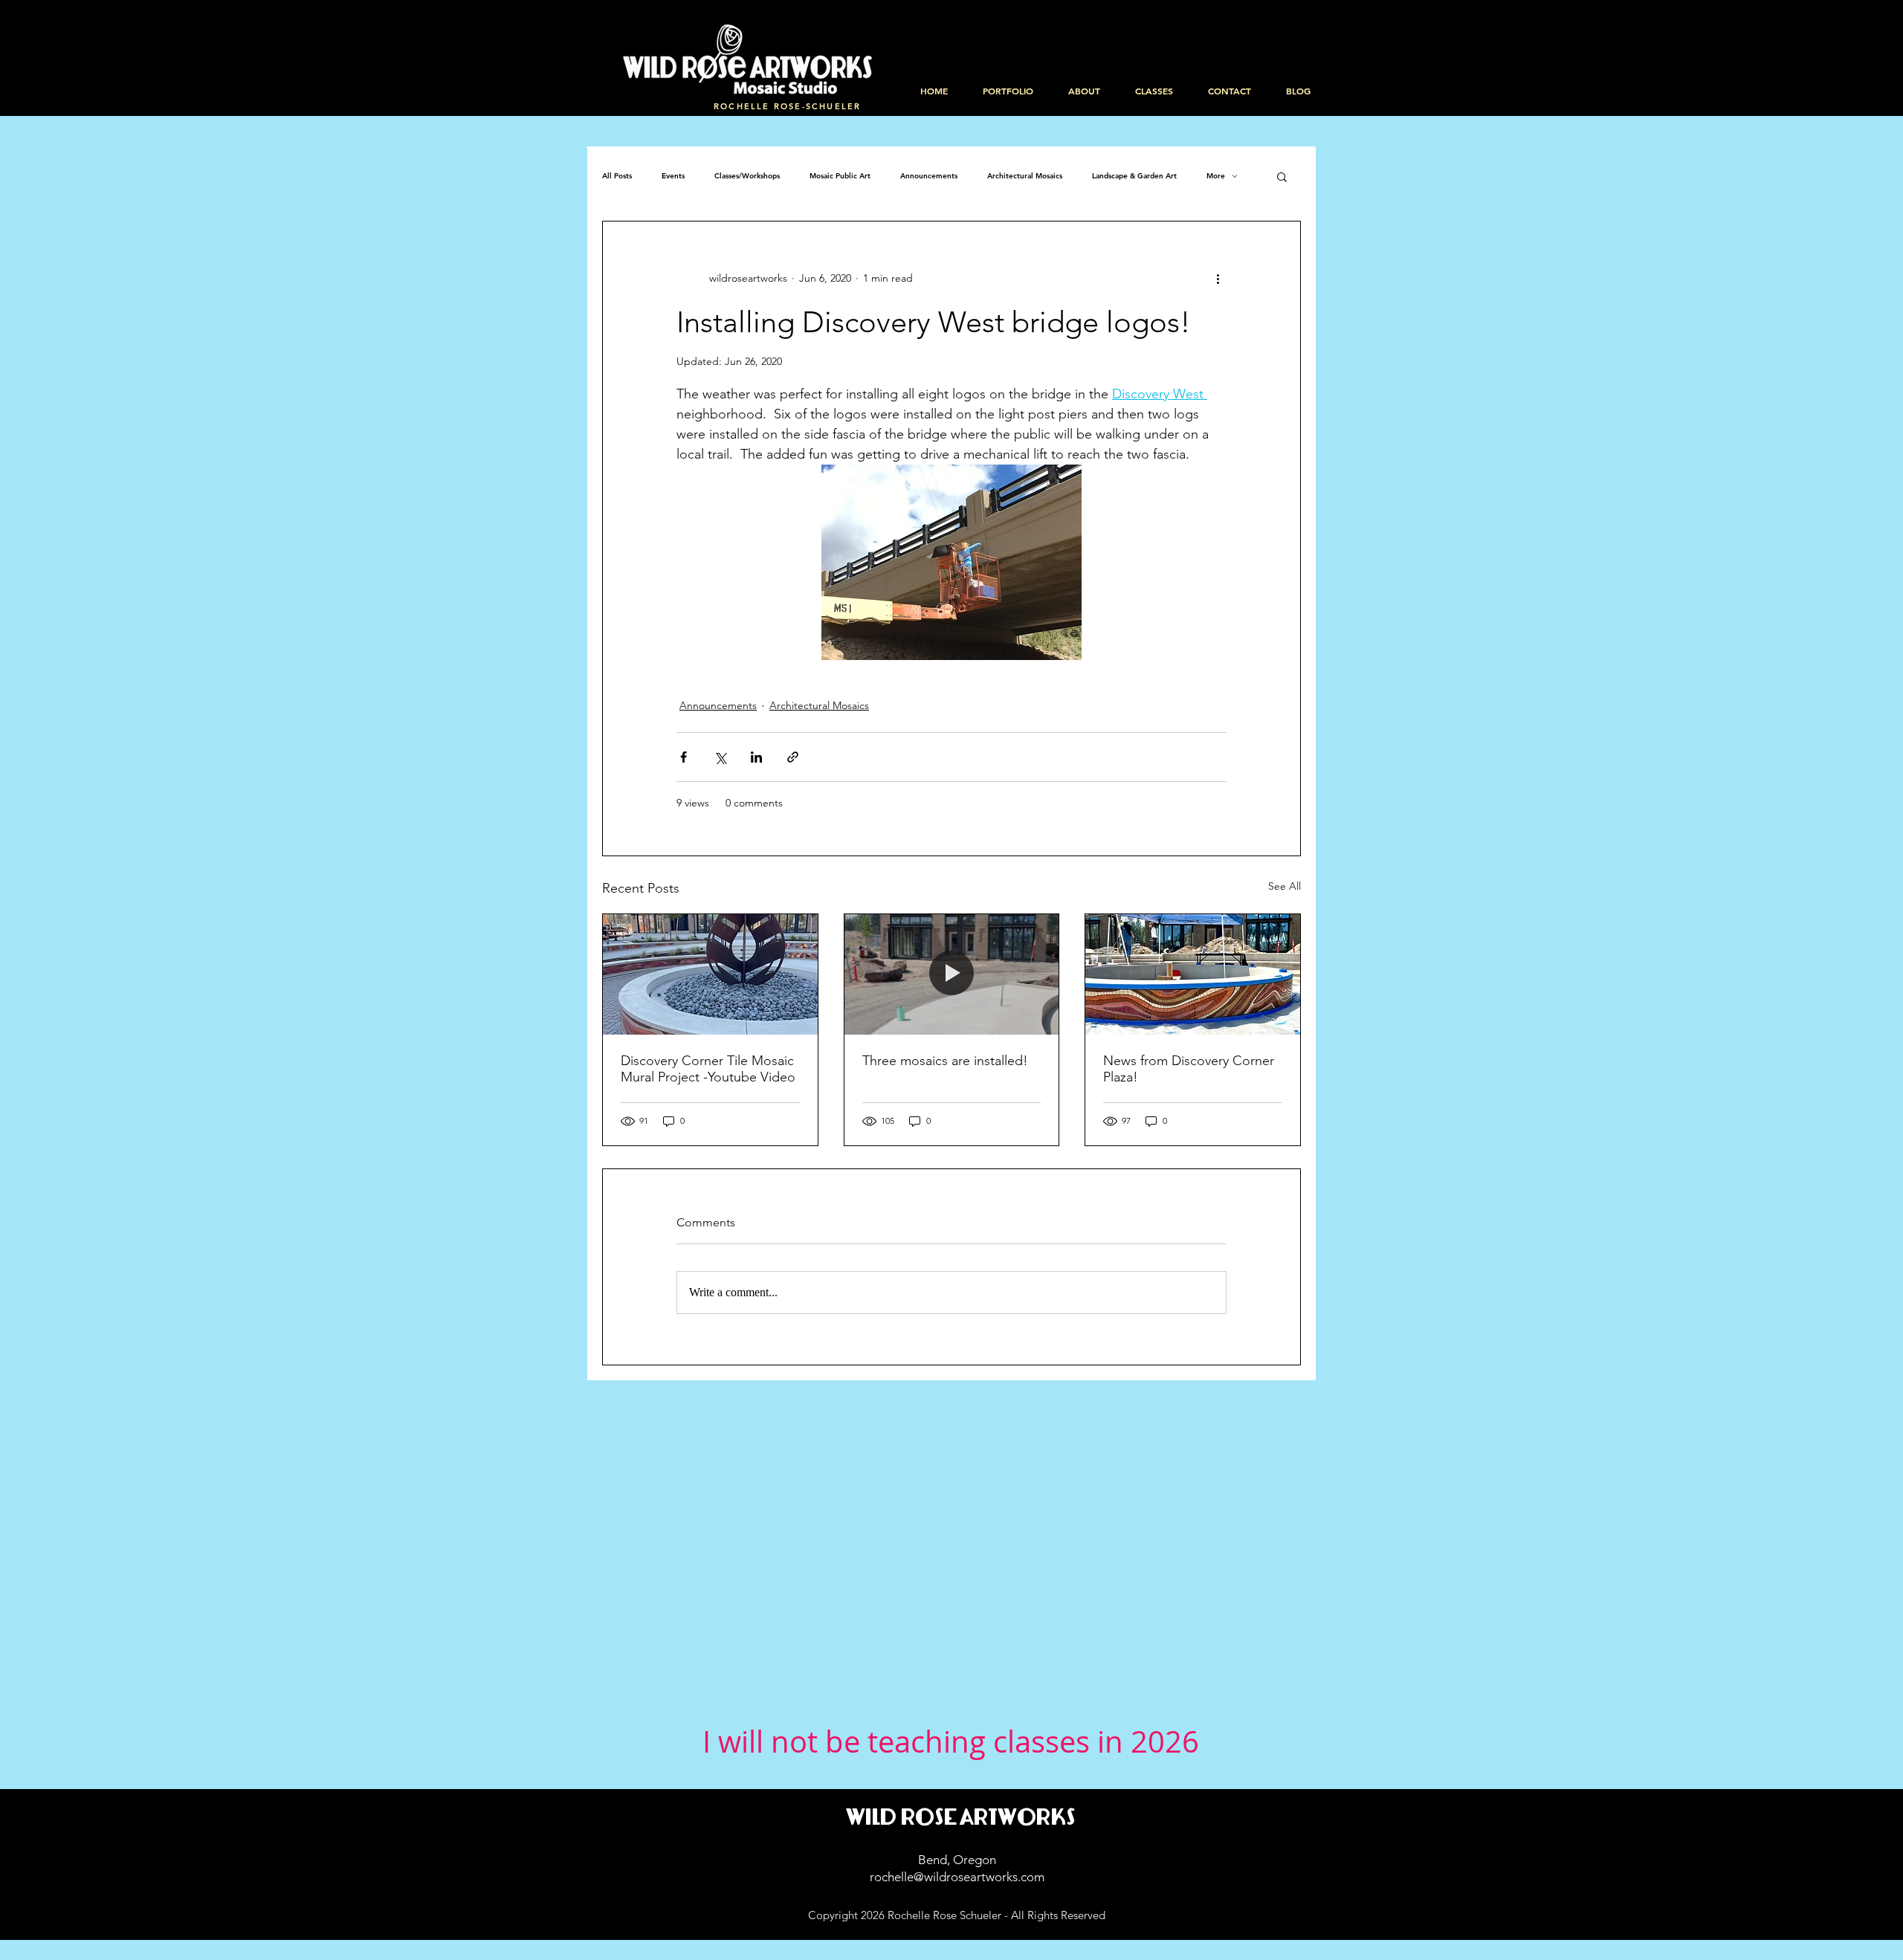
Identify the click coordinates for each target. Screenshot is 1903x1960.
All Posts (617, 176)
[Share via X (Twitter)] (720, 757)
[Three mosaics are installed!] (952, 974)
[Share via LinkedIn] (756, 757)
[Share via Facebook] (684, 757)
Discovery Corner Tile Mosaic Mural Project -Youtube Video (708, 1069)
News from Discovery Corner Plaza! (1189, 1069)
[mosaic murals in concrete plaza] (710, 974)
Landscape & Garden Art (1134, 176)
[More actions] (1218, 278)
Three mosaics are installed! (945, 1061)
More (1216, 176)
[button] (1282, 176)
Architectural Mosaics (1025, 176)
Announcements (929, 176)
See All (1285, 886)
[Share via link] (793, 757)
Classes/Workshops (747, 176)
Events (673, 176)
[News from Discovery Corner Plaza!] (1193, 974)
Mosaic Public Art (840, 176)
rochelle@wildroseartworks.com (957, 1877)
